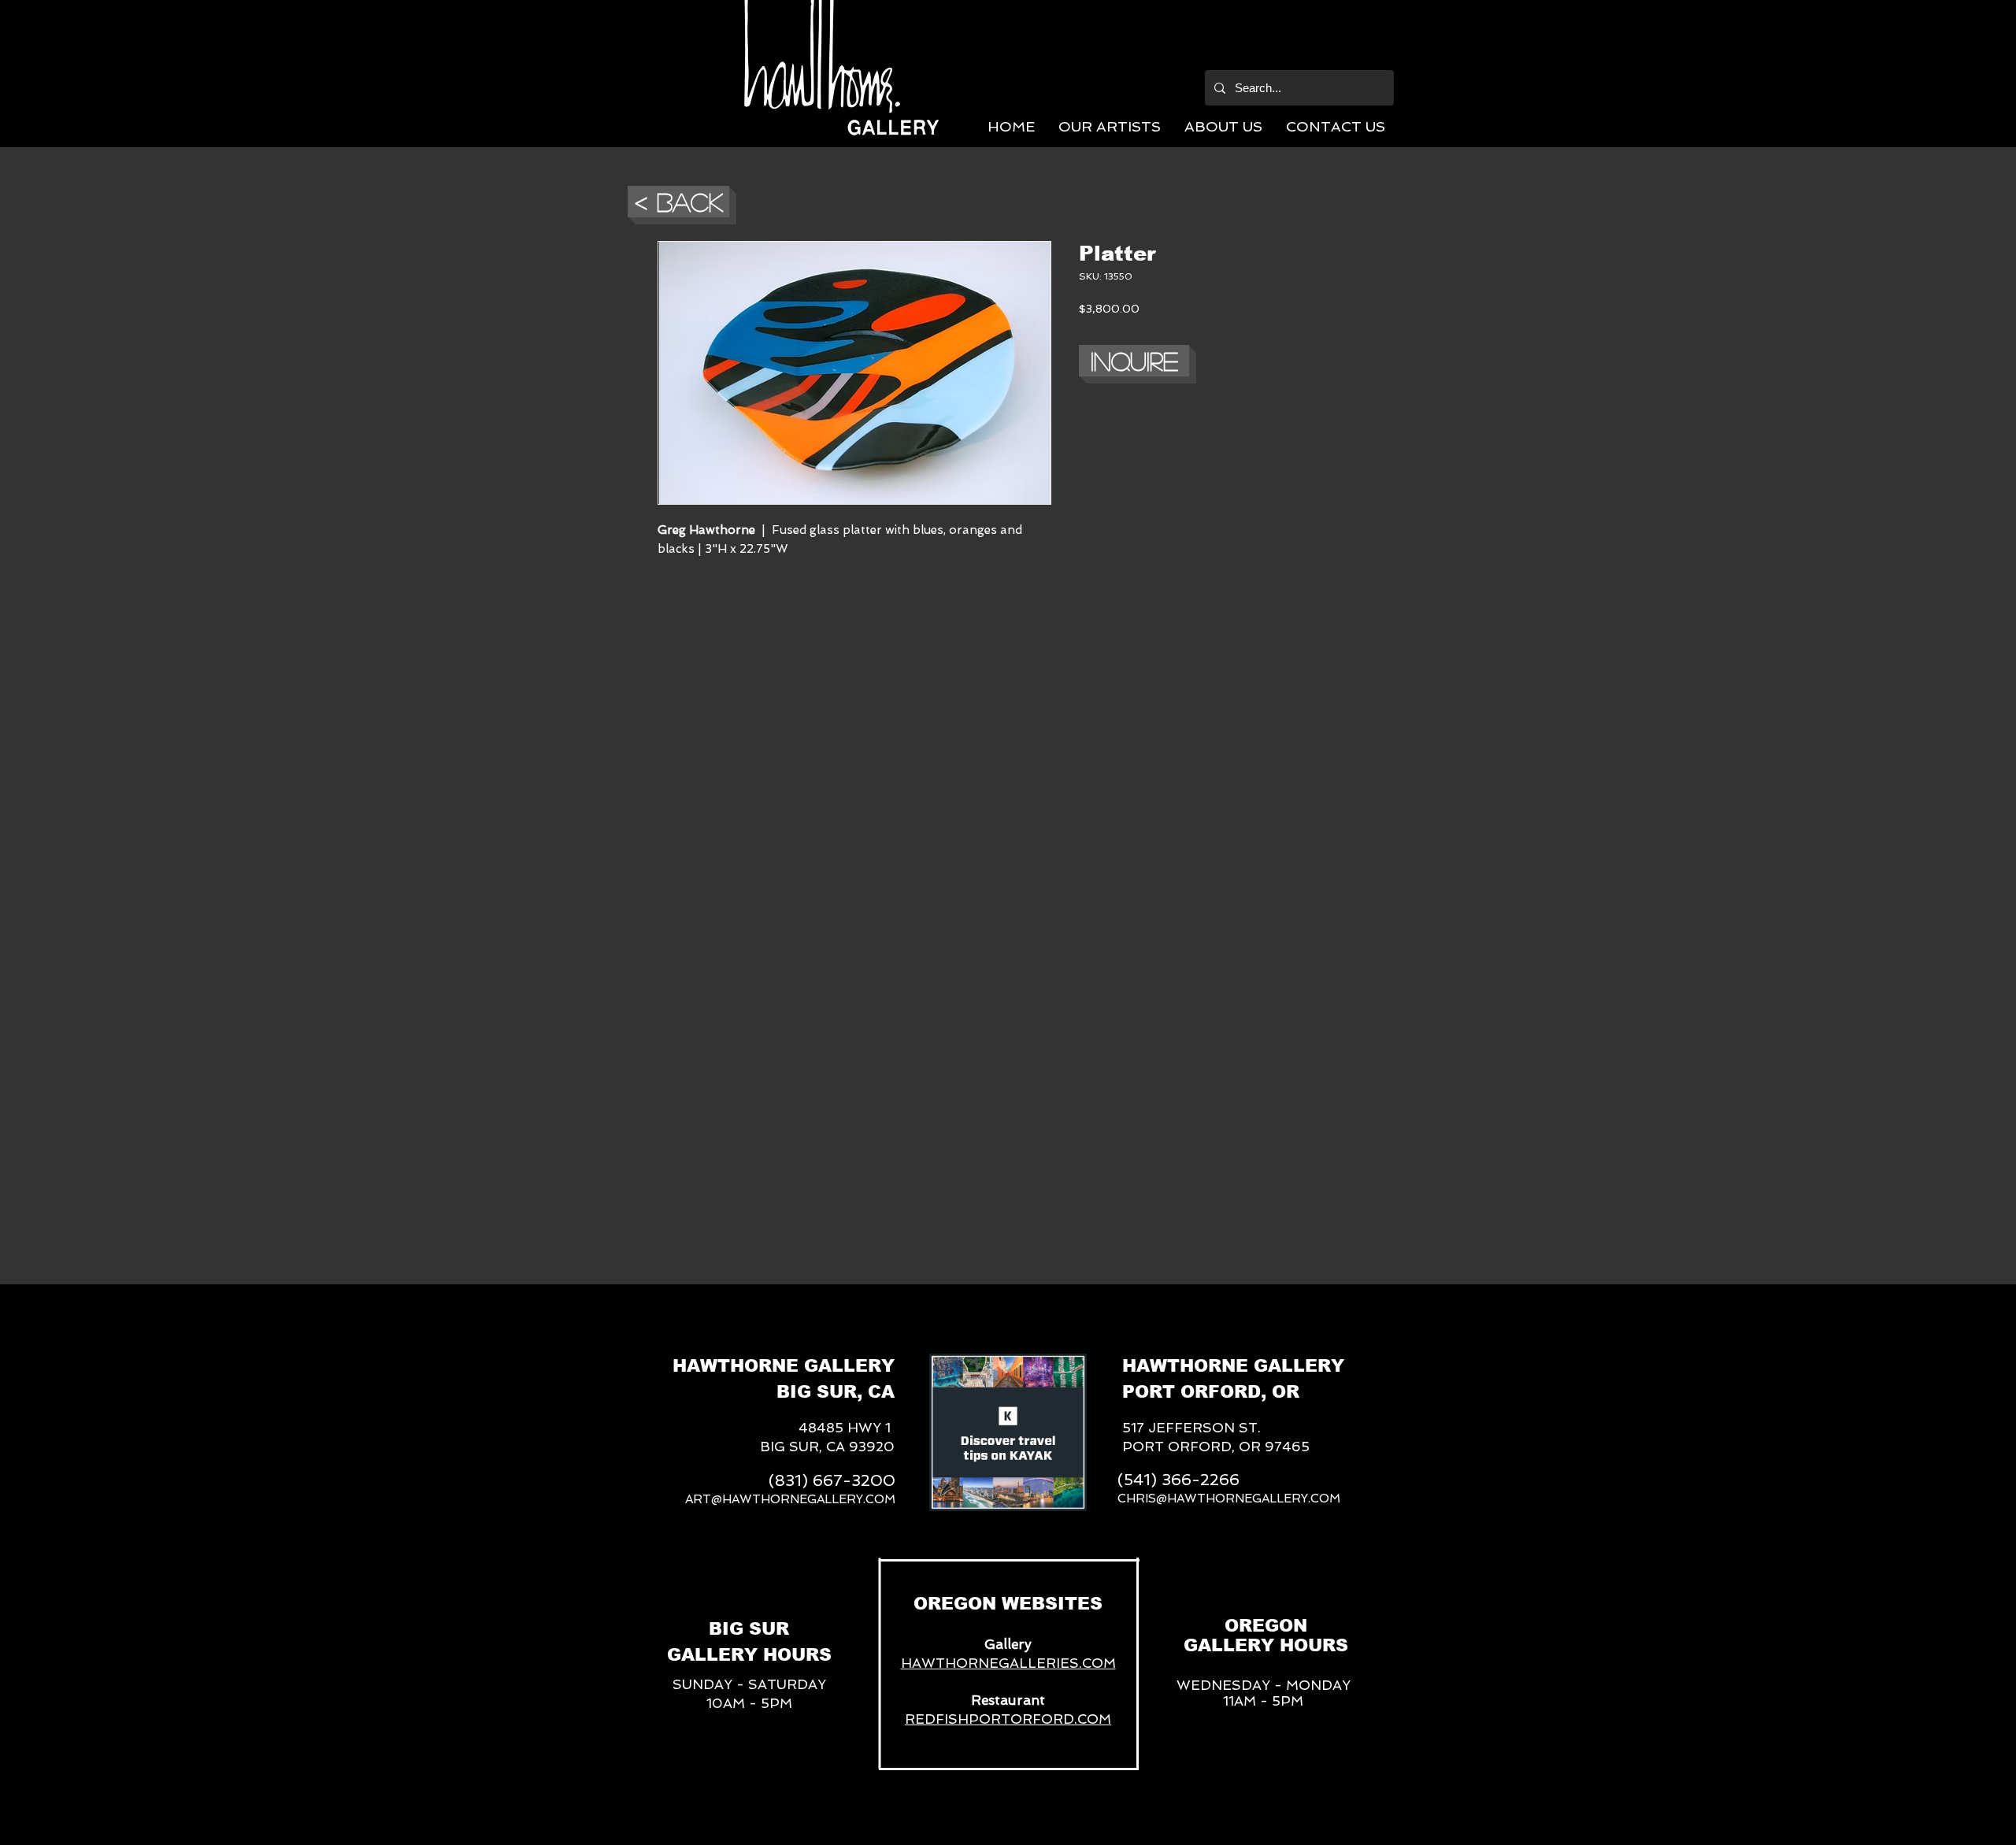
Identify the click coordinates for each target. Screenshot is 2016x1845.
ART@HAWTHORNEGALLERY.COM (790, 1499)
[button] (1110, 126)
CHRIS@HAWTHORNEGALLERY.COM (1229, 1499)
